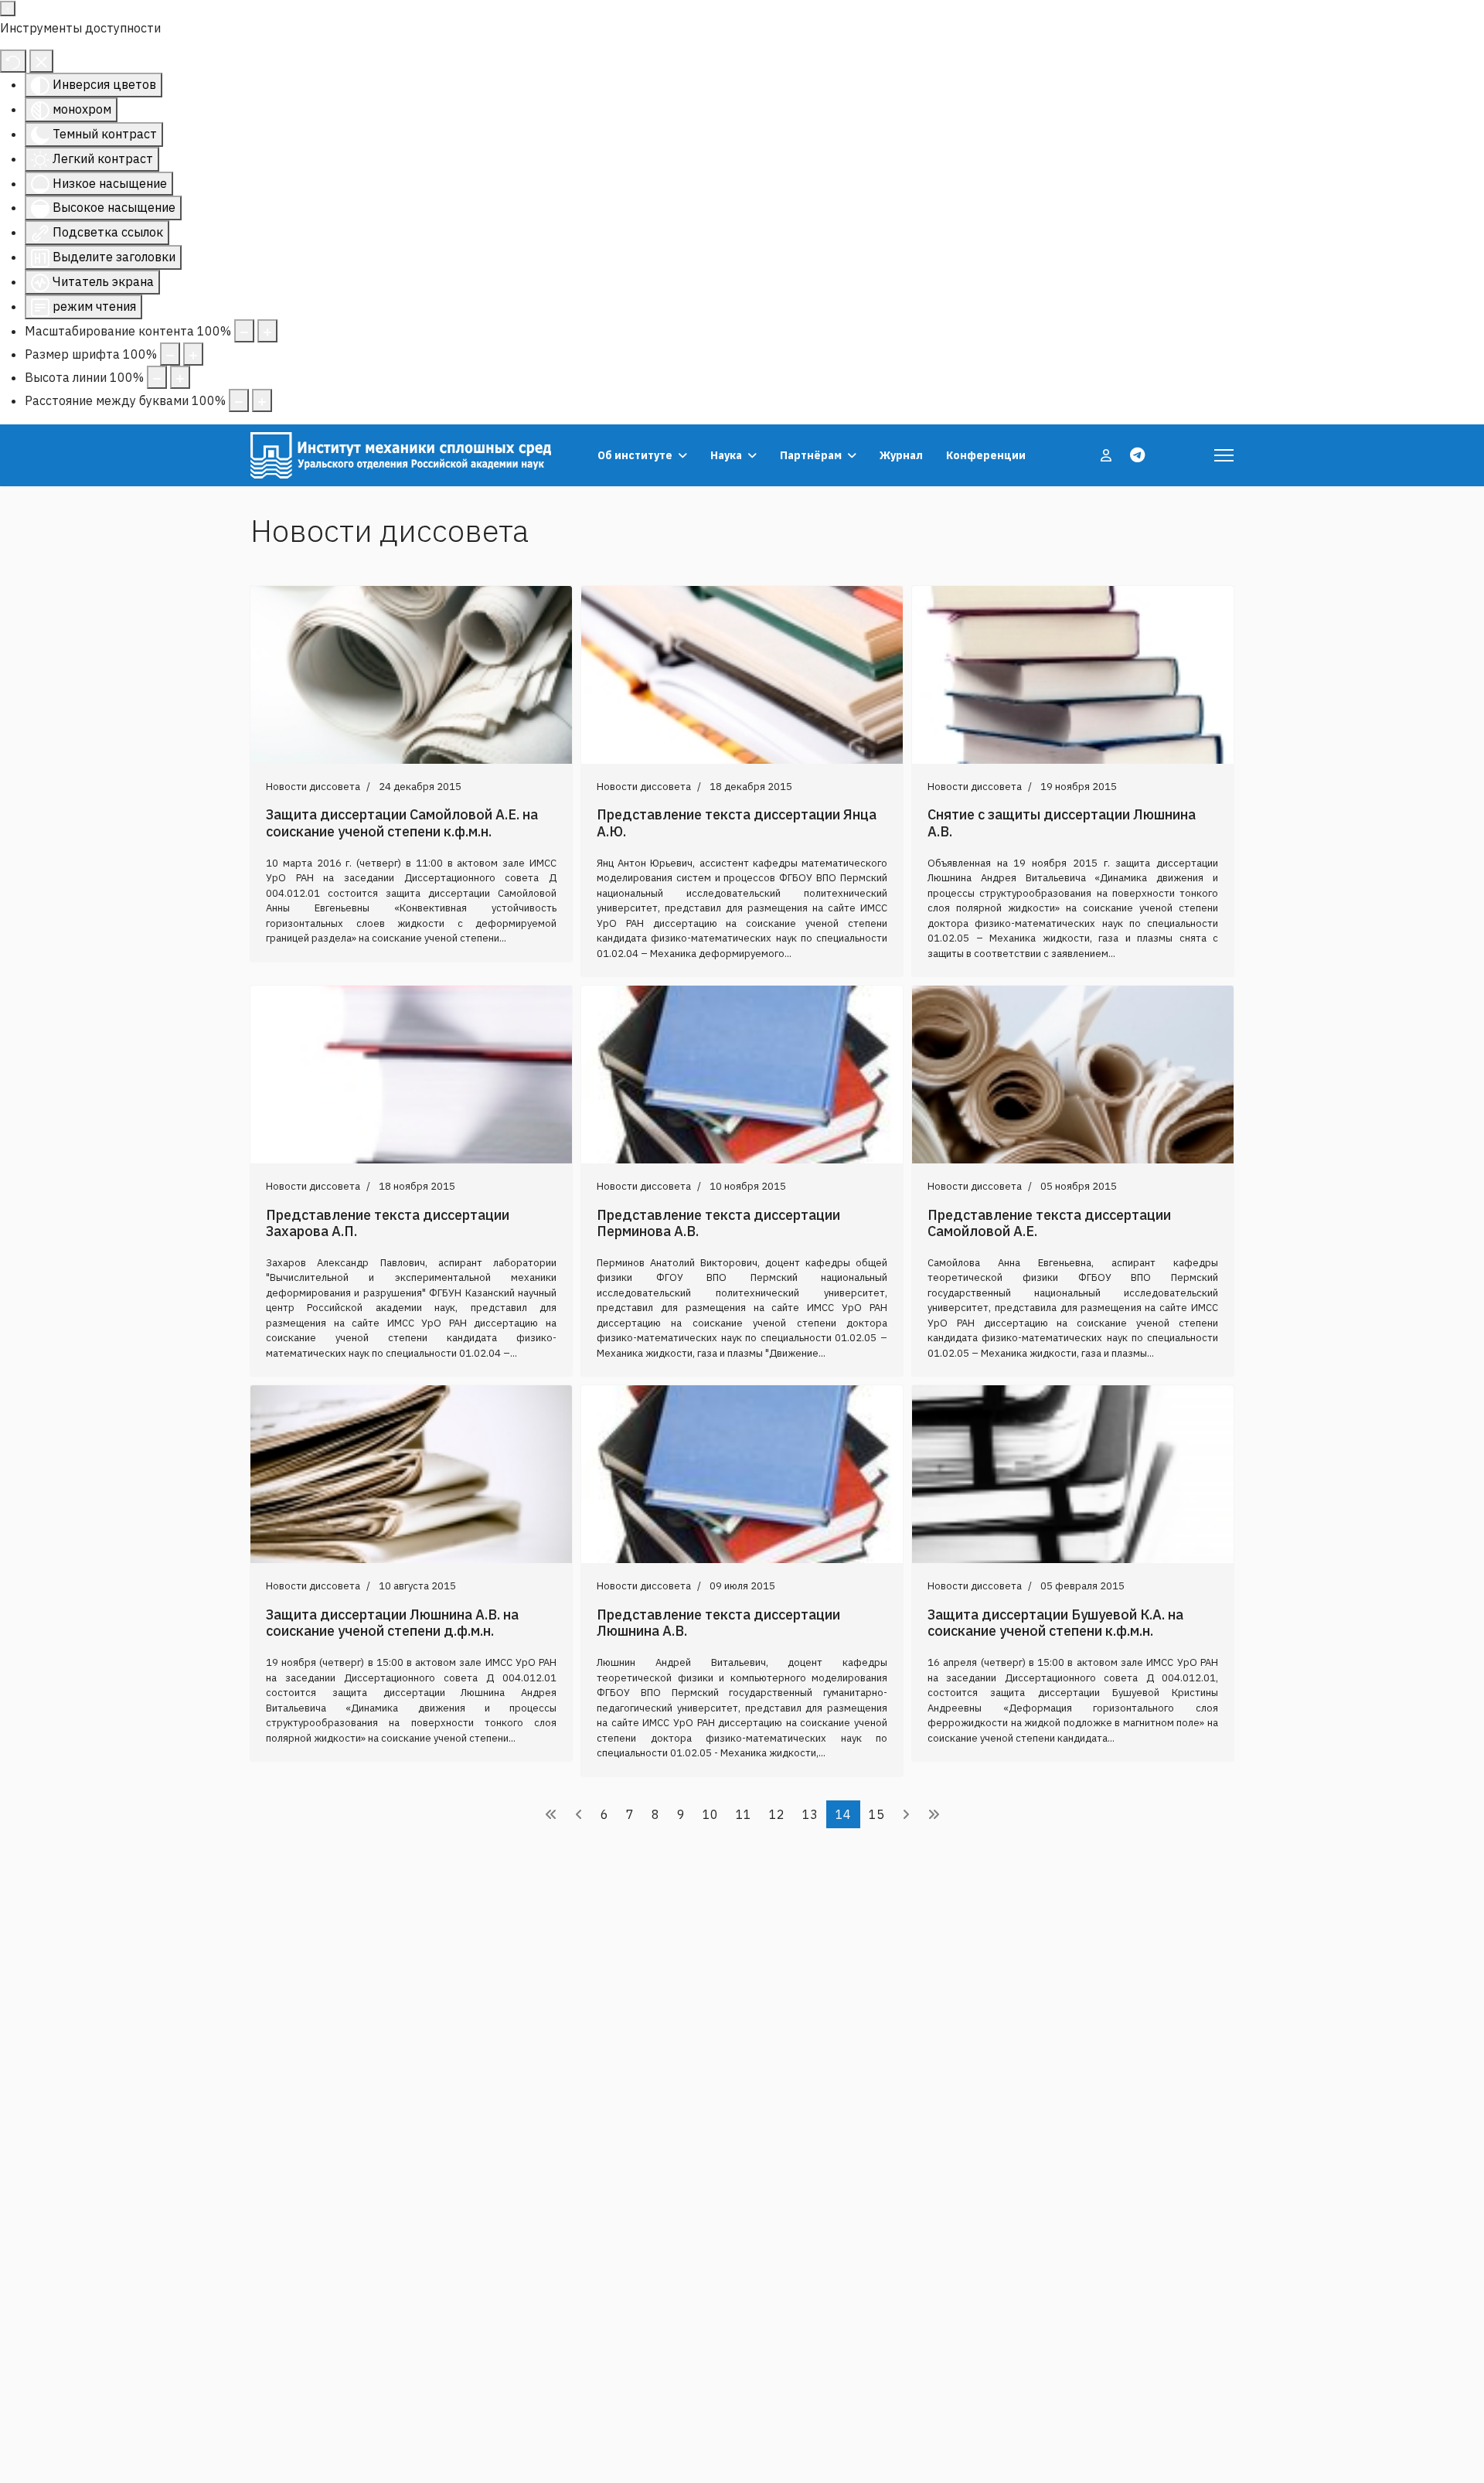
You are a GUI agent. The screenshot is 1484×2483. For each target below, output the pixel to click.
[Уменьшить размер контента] (244, 331)
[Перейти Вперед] (906, 1814)
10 (710, 1814)
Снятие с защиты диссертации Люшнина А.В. (1062, 823)
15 (876, 1814)
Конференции (986, 455)
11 (744, 1814)
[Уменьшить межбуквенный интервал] (239, 400)
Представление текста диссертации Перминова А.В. (718, 1223)
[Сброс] (13, 61)
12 (777, 1814)
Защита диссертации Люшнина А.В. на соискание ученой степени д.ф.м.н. (392, 1623)
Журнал (901, 455)
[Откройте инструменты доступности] (8, 9)
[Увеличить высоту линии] (180, 377)
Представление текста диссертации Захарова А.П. (388, 1223)
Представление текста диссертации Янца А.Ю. (737, 823)
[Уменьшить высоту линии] (157, 377)
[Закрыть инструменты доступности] (41, 61)
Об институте (635, 455)
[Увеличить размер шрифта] (193, 354)
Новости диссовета (313, 787)
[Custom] (1137, 455)
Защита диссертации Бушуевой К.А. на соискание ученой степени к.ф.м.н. (1055, 1623)
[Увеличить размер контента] (267, 331)
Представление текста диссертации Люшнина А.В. (718, 1623)
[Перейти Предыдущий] (579, 1814)
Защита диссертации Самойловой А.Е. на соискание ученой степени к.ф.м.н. (402, 823)
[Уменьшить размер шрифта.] (170, 354)
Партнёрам (811, 455)
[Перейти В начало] (551, 1814)
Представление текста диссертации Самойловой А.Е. (1049, 1223)
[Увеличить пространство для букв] (262, 400)
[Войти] (1108, 455)
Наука (726, 455)
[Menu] (1224, 455)
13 (810, 1814)
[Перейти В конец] (934, 1814)
